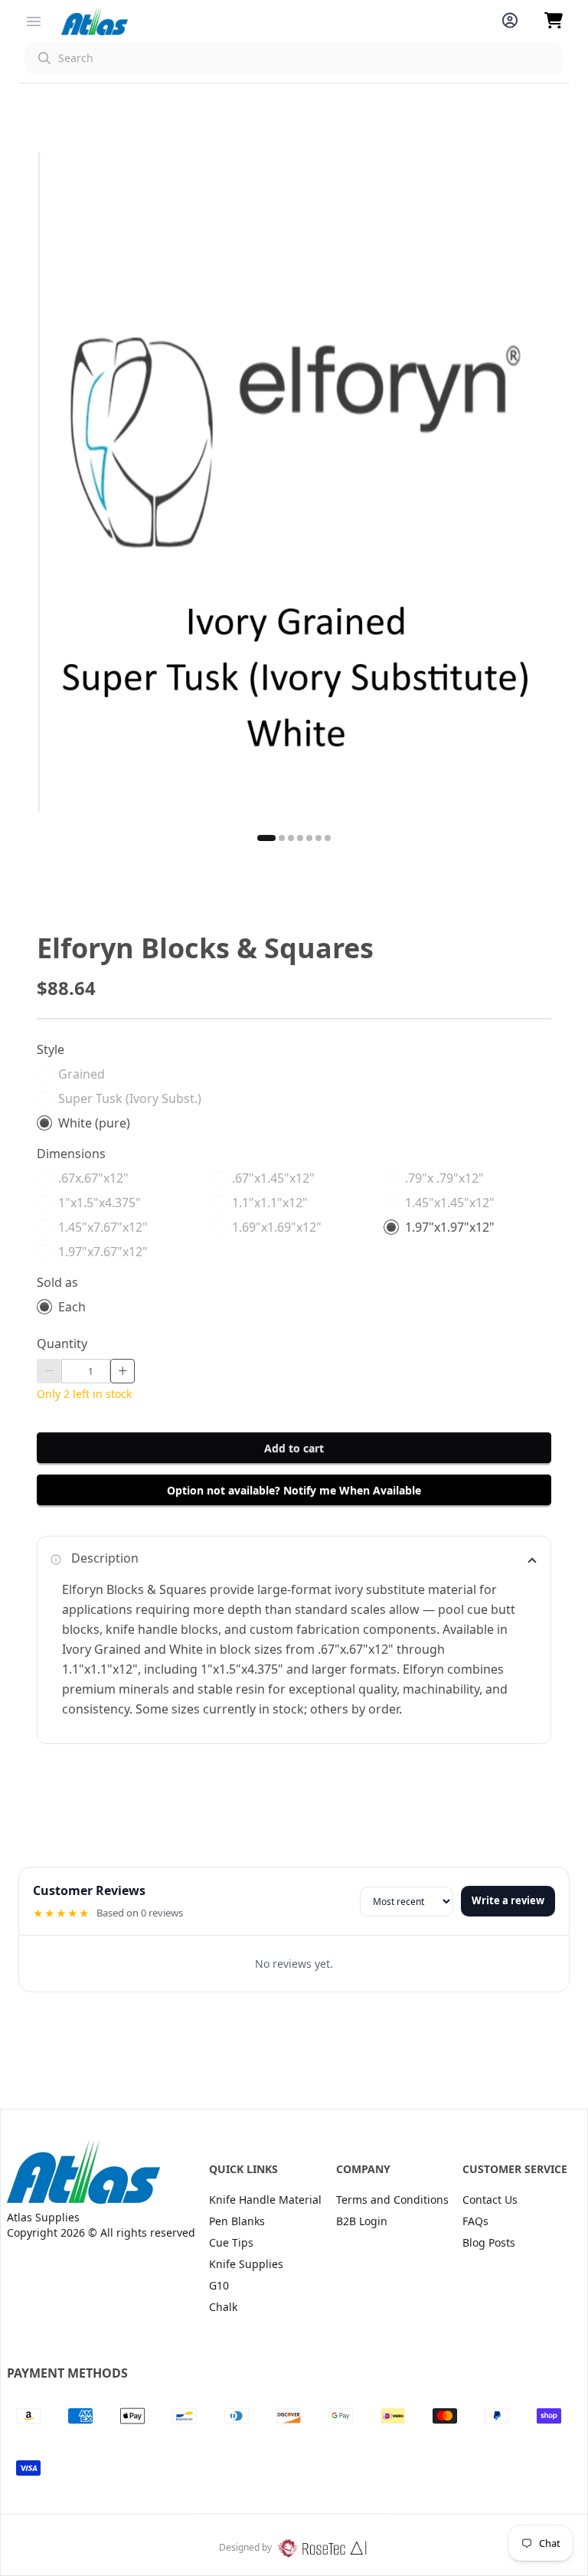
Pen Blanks (237, 2221)
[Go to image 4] (300, 838)
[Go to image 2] (282, 838)
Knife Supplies (246, 2264)
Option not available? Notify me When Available (294, 1490)
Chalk (223, 2307)
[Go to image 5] (309, 838)
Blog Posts (489, 2242)
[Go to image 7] (328, 838)
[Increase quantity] (122, 1371)
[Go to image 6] (318, 838)
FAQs (475, 2221)
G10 (219, 2285)
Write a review (508, 1900)
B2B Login (362, 2221)
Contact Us (490, 2200)
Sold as (57, 1282)
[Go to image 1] (266, 838)
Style (51, 1049)
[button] (294, 58)
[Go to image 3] (291, 838)
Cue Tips (231, 2242)
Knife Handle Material (265, 2200)
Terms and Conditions (392, 2200)
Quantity (62, 1344)
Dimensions (71, 1154)
